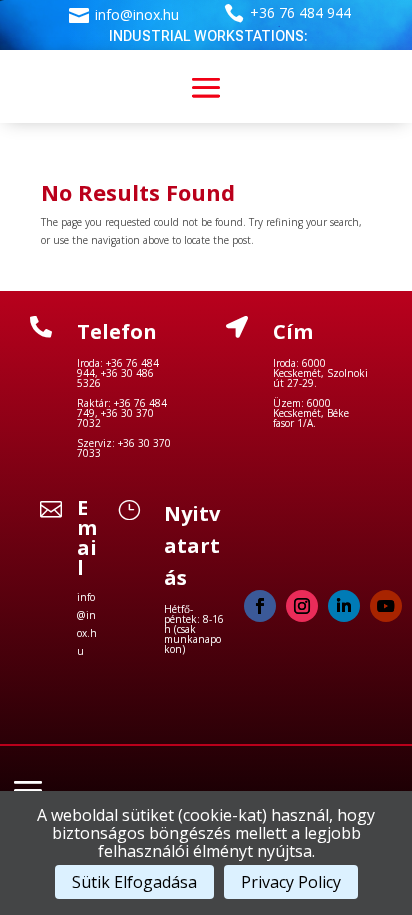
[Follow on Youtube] (386, 606)
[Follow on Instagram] (302, 606)
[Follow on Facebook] (260, 606)
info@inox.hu (137, 14)
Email (87, 537)
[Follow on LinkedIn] (344, 606)
